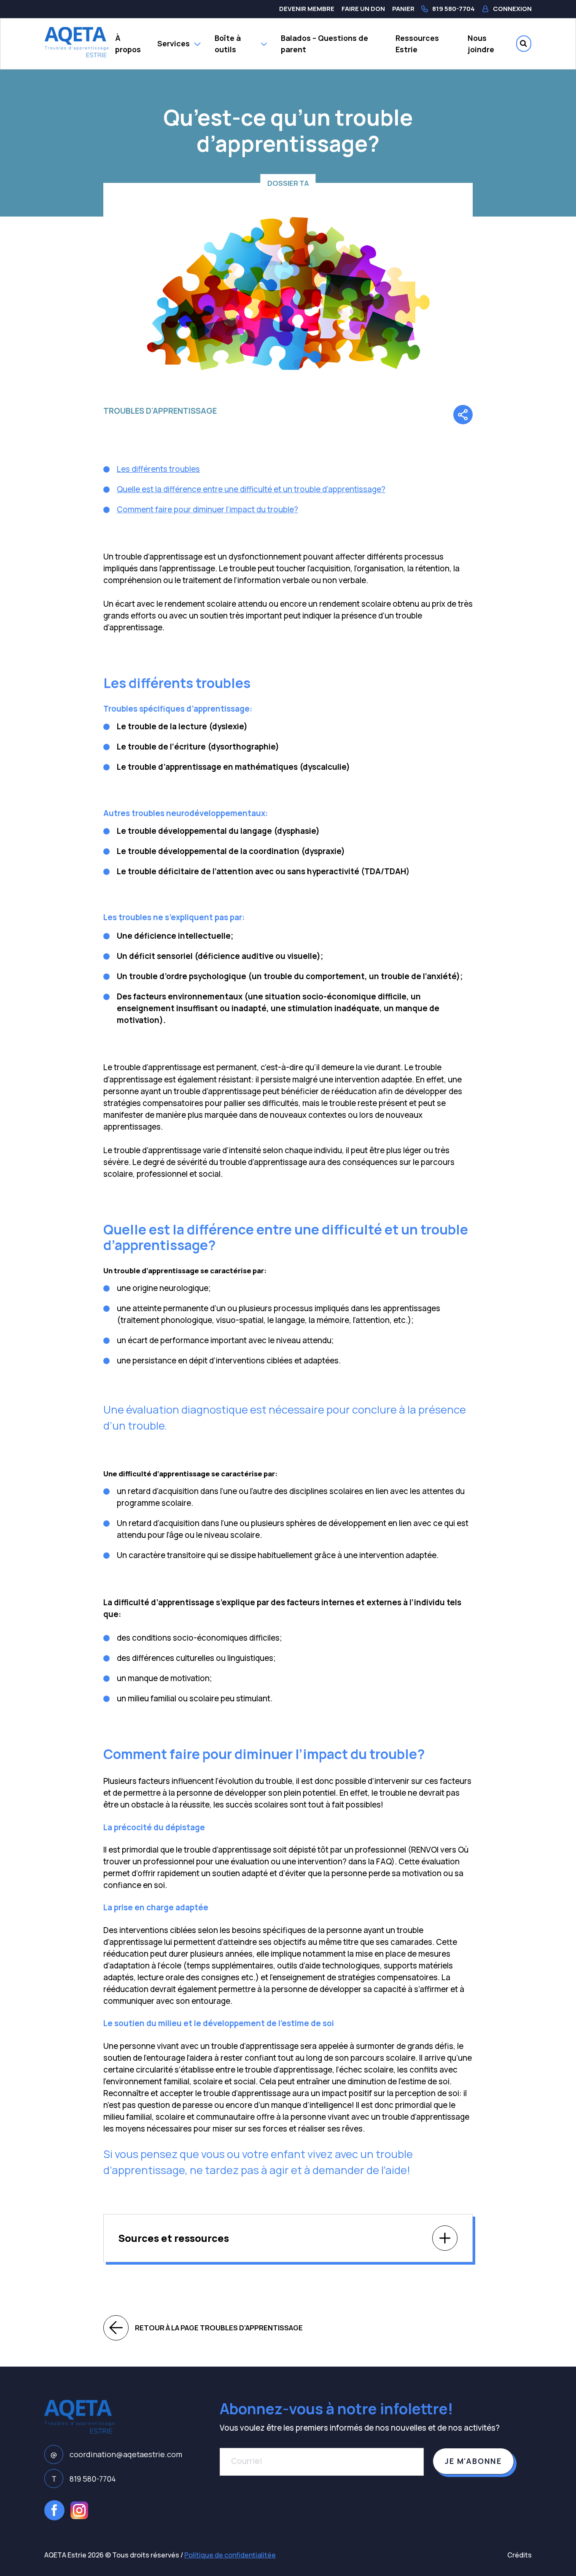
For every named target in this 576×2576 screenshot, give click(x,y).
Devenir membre (307, 9)
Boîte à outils (228, 44)
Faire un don (363, 9)
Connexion (512, 9)
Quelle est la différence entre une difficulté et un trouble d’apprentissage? (251, 489)
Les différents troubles (158, 469)
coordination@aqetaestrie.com (116, 2454)
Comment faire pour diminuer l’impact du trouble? (207, 509)
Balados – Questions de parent (324, 44)
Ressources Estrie (417, 44)
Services (174, 43)
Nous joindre (481, 44)
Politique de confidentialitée (230, 2555)
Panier (403, 9)
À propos (128, 44)
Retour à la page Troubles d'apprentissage (219, 2328)
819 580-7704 (454, 9)
